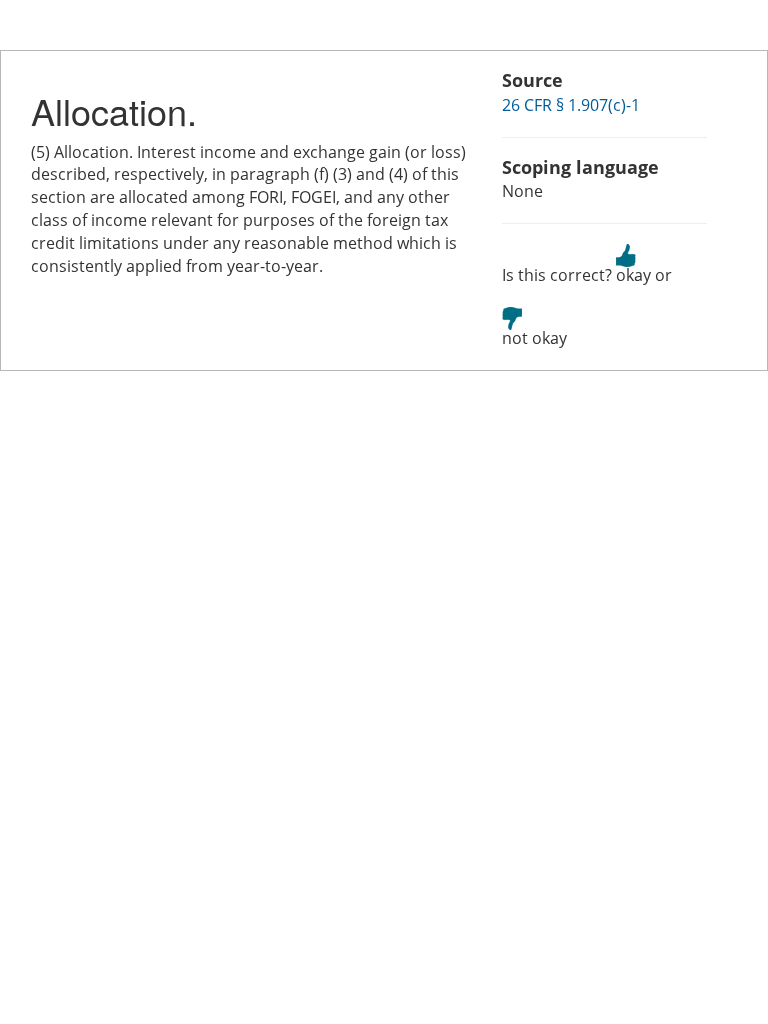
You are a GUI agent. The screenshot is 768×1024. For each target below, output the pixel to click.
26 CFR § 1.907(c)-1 (571, 105)
